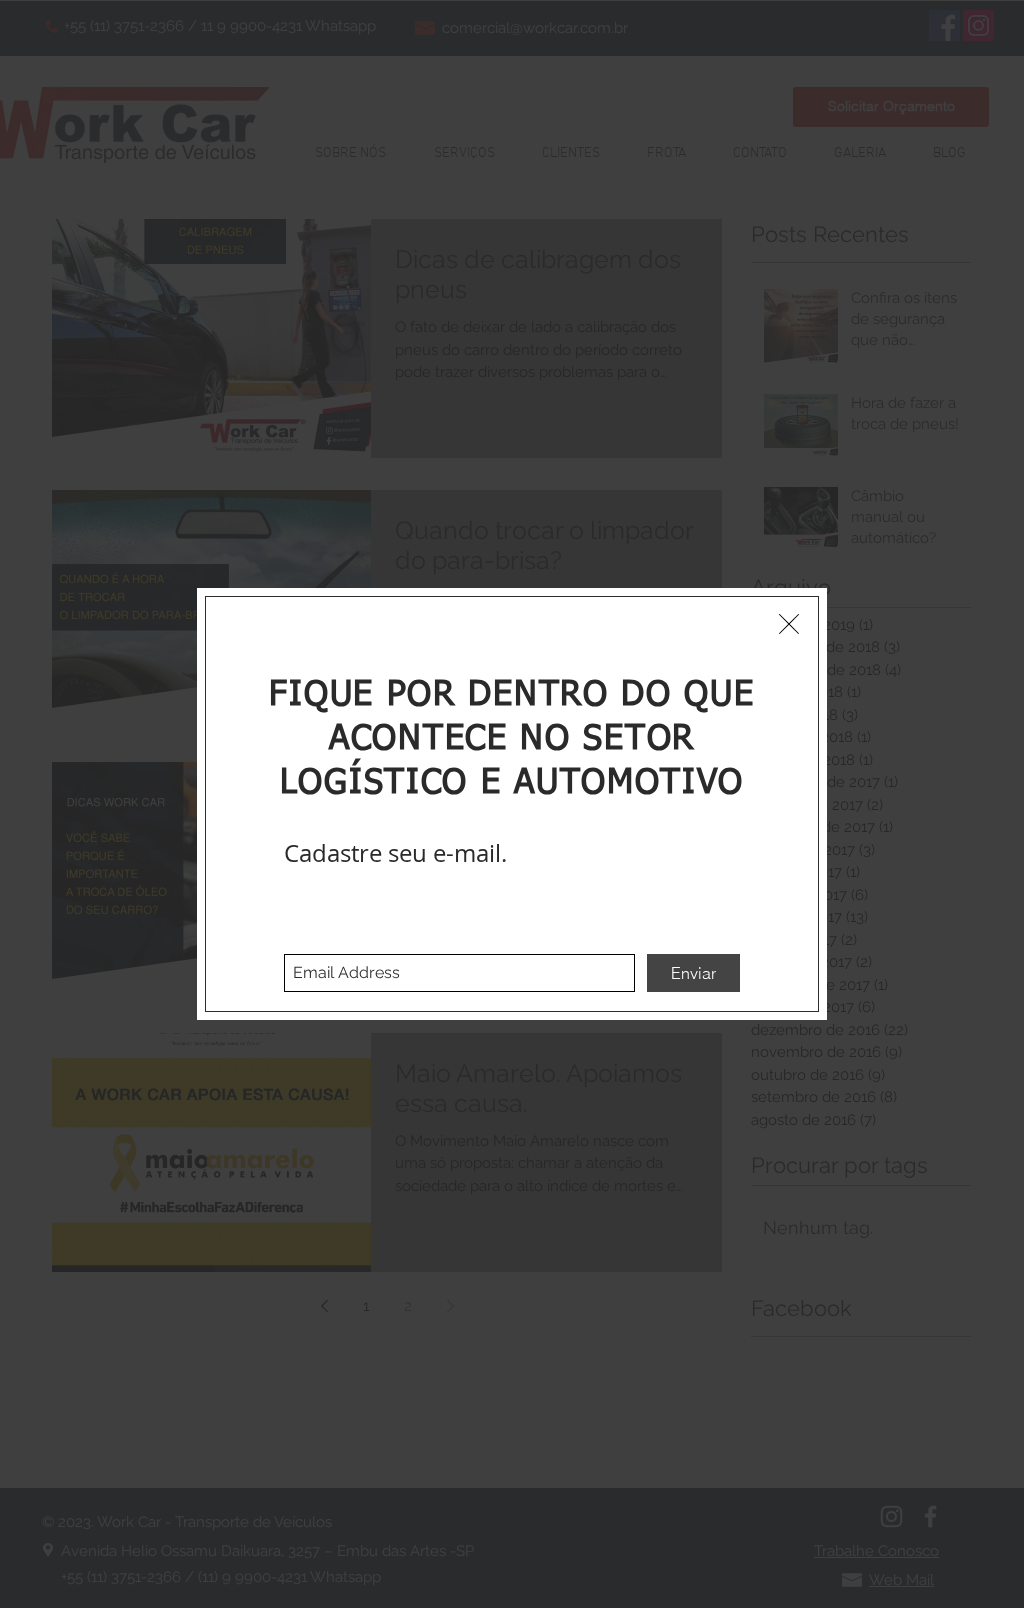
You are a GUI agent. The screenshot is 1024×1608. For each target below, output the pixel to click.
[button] (789, 624)
